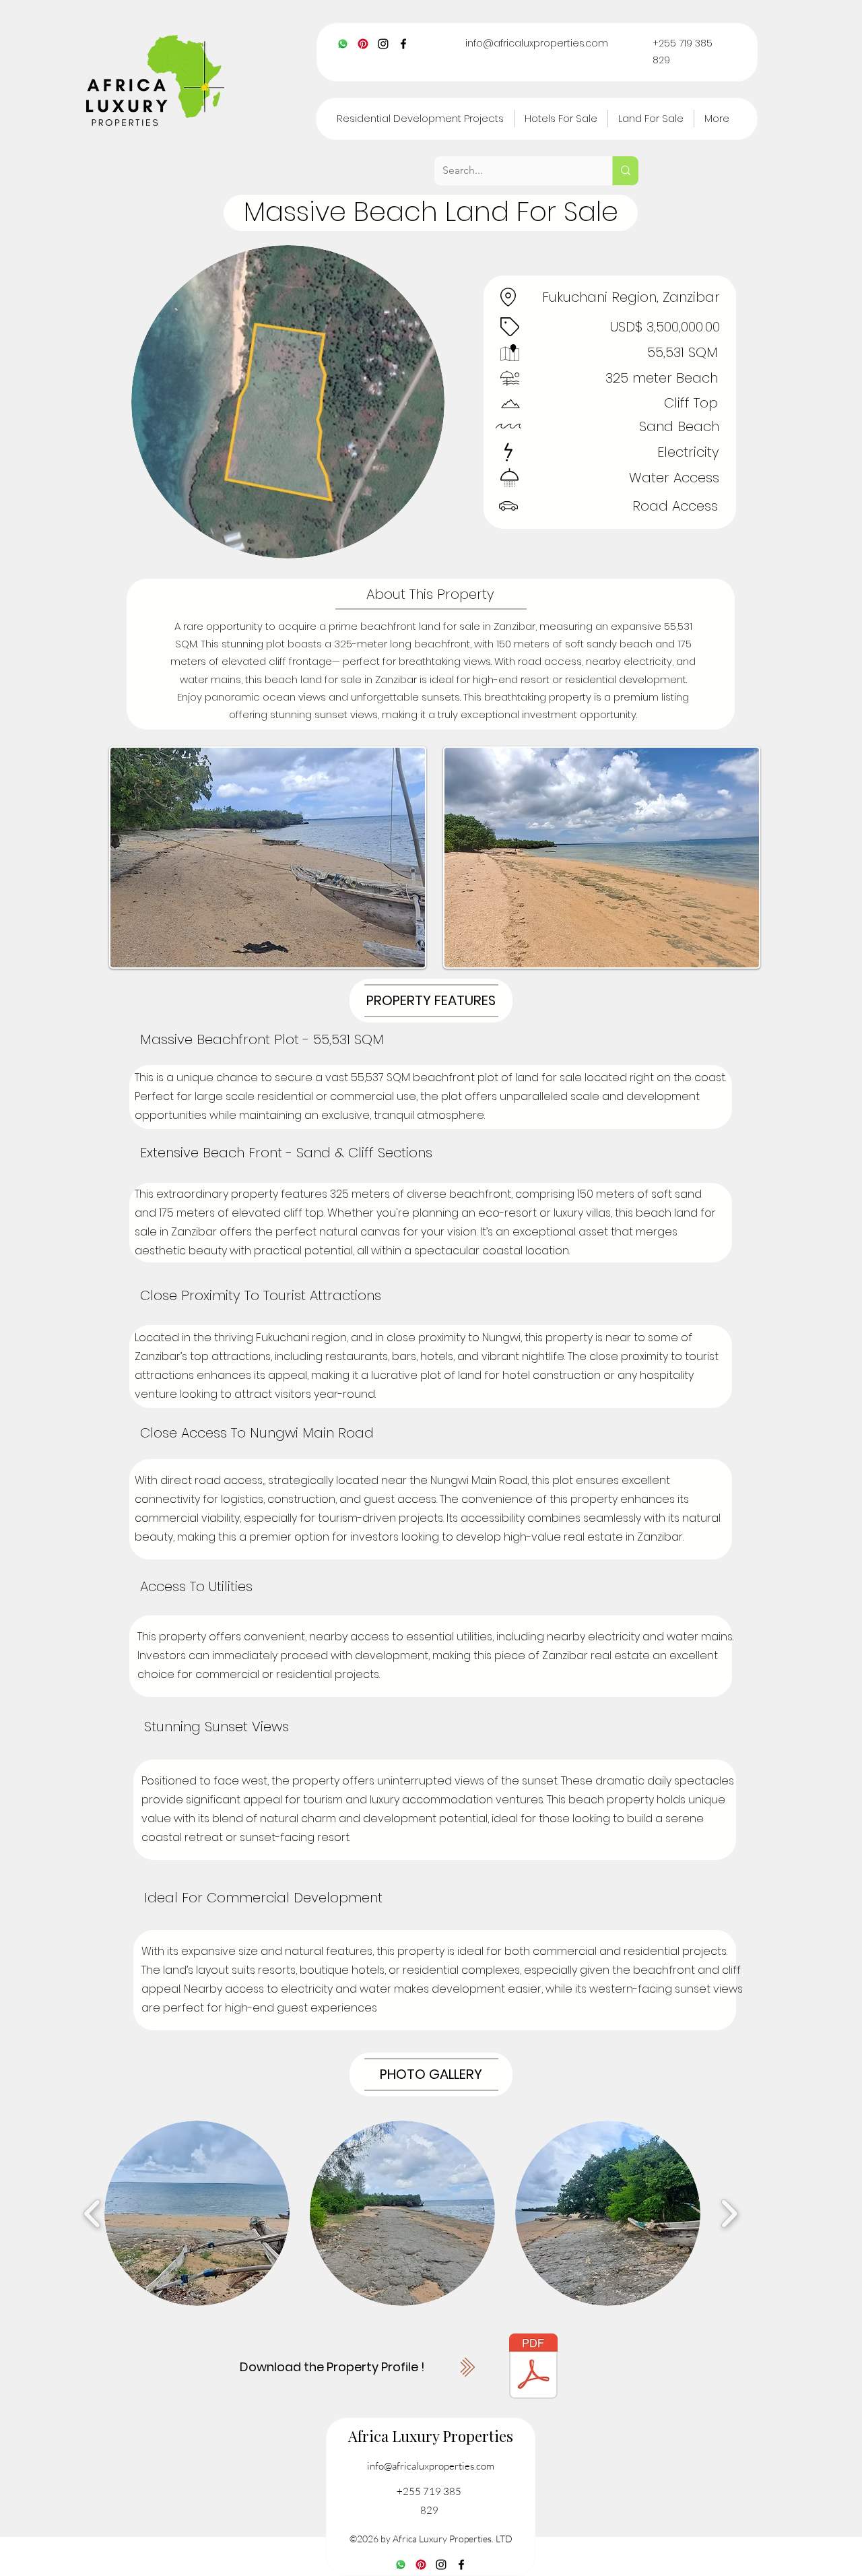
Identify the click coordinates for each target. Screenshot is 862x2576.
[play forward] (729, 2213)
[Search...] (625, 171)
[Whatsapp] (343, 44)
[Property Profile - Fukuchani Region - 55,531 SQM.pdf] (533, 2368)
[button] (197, 2213)
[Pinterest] (363, 44)
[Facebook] (403, 44)
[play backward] (93, 2213)
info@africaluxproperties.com (537, 43)
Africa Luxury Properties (431, 2436)
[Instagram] (383, 44)
